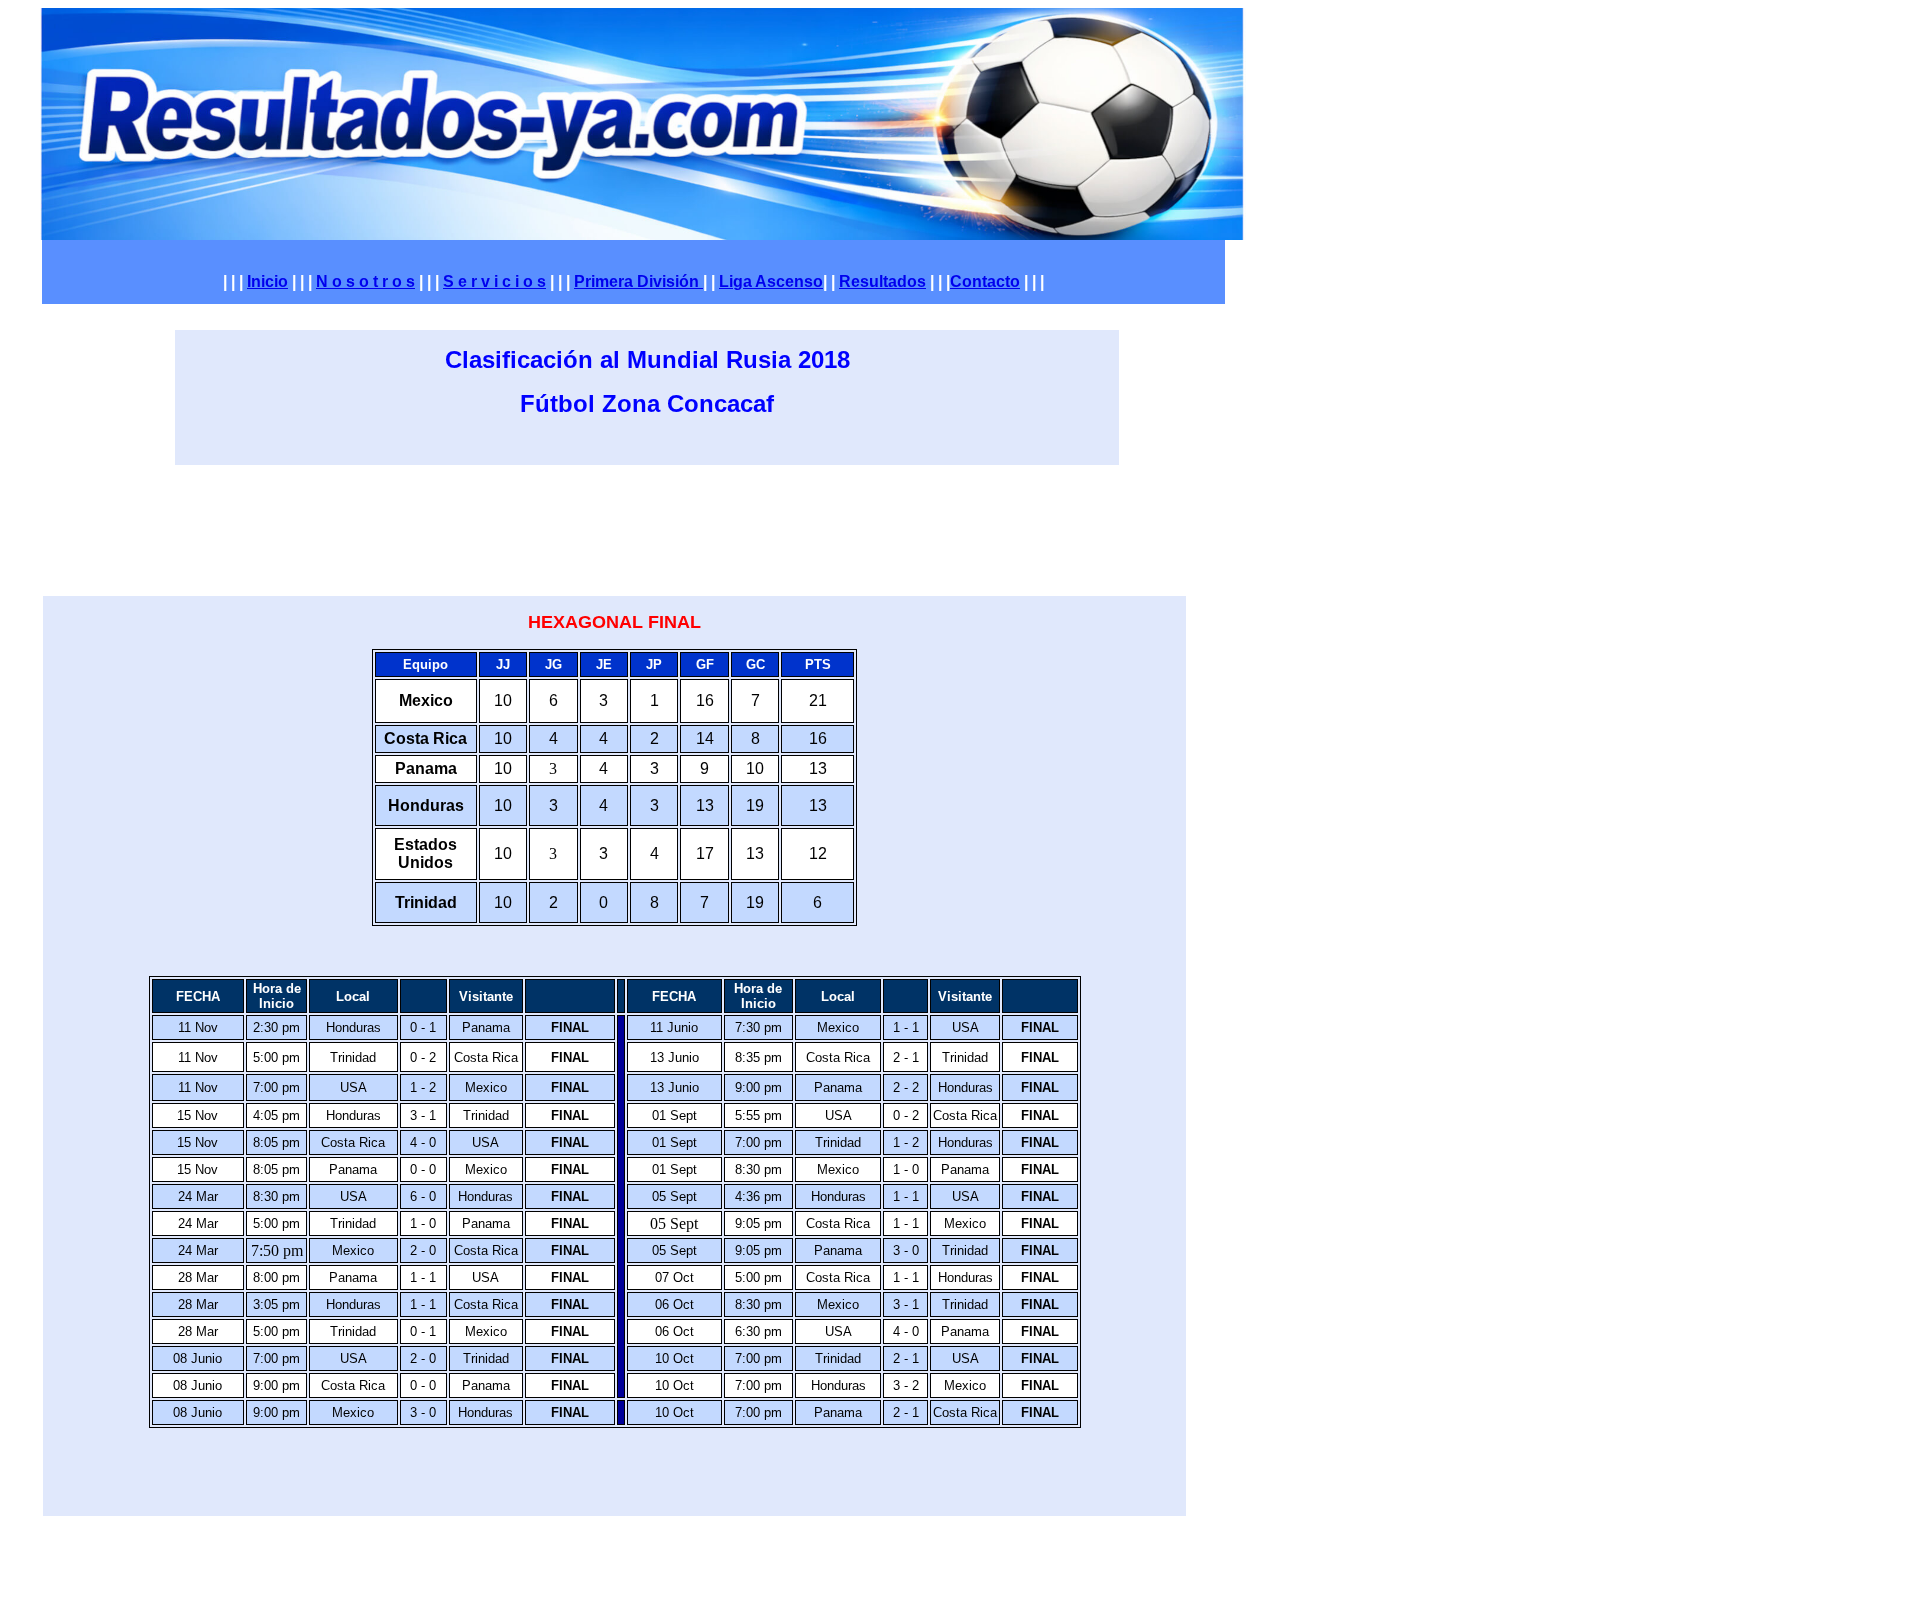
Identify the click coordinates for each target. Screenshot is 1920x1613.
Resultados (882, 281)
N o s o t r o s (365, 281)
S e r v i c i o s (494, 281)
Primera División (636, 281)
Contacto (985, 281)
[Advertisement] (662, 527)
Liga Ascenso (771, 281)
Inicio (267, 281)
